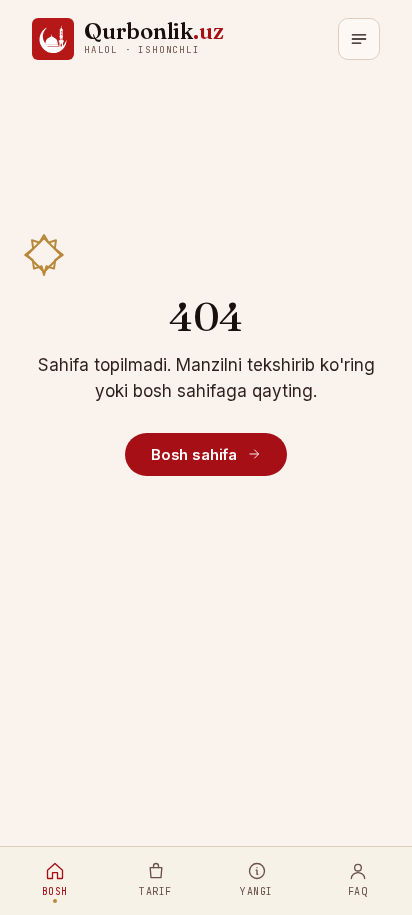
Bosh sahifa (194, 454)
